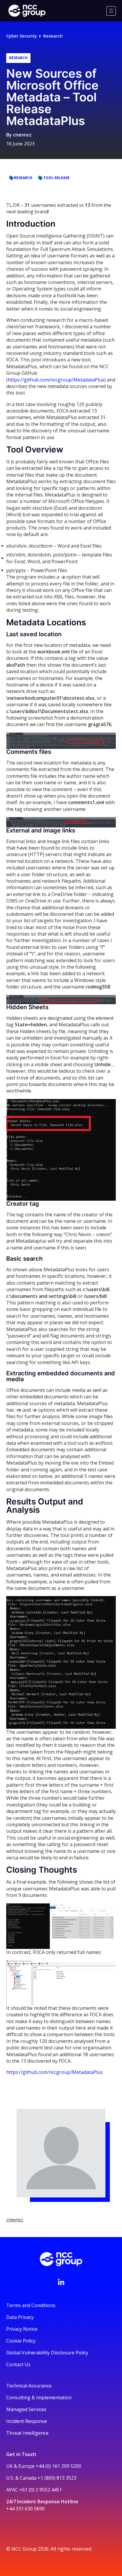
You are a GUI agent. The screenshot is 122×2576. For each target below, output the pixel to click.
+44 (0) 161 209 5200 (58, 2466)
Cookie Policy (21, 2341)
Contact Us (18, 2364)
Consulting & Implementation (39, 2398)
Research (53, 36)
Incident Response (27, 2421)
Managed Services (26, 2409)
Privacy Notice (22, 2329)
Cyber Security (22, 36)
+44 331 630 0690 (25, 2509)
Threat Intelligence (27, 2433)
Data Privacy (20, 2317)
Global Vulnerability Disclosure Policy (47, 2353)
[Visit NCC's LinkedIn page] (61, 2282)
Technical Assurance (29, 2386)
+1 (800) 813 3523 (57, 2478)
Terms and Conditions (31, 2305)
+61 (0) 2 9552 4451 (41, 2490)
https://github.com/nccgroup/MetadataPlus (56, 380)
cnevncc (22, 135)
